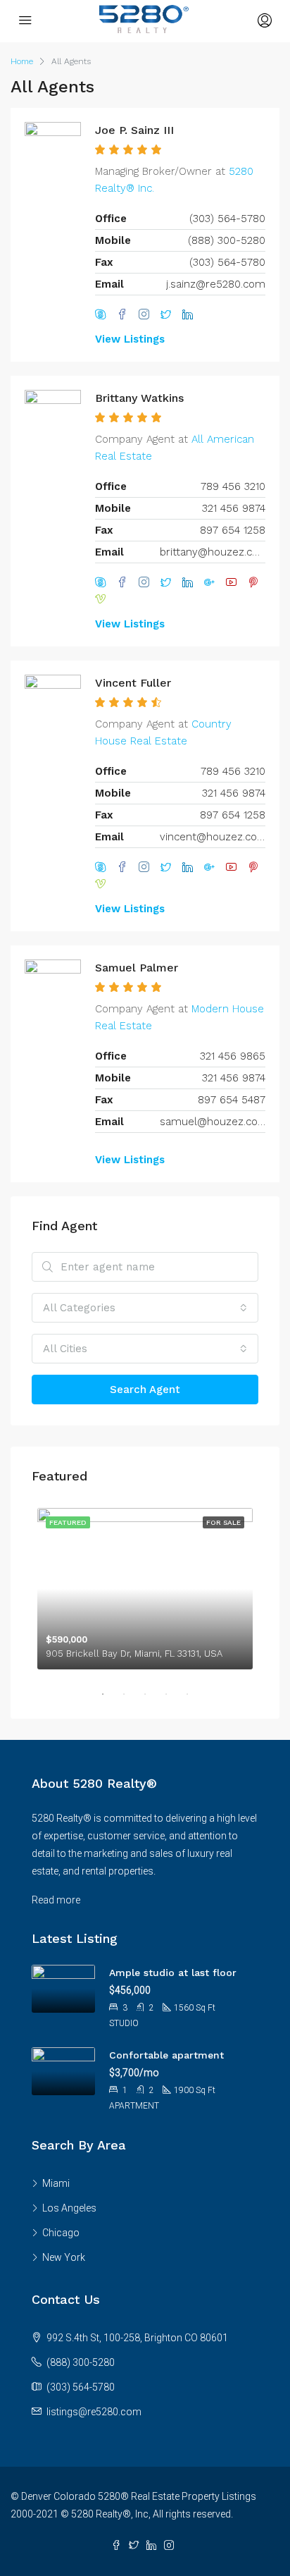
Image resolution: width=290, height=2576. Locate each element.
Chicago (61, 2233)
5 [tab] (194, 1694)
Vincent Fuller (133, 683)
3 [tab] (152, 1694)
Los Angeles (69, 2208)
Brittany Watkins (139, 398)
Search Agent (145, 1390)
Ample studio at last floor (173, 1973)
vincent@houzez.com (213, 837)
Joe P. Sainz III (134, 130)
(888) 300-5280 (81, 2362)
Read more (56, 1900)
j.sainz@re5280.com (216, 284)
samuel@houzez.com (213, 1122)
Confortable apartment (166, 2055)
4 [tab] (173, 1694)
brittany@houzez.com (213, 552)
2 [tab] (131, 1694)
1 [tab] (110, 1694)
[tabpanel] (145, 1586)
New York (64, 2257)
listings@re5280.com (94, 2412)
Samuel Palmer (137, 968)
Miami (56, 2183)
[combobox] (145, 1308)
